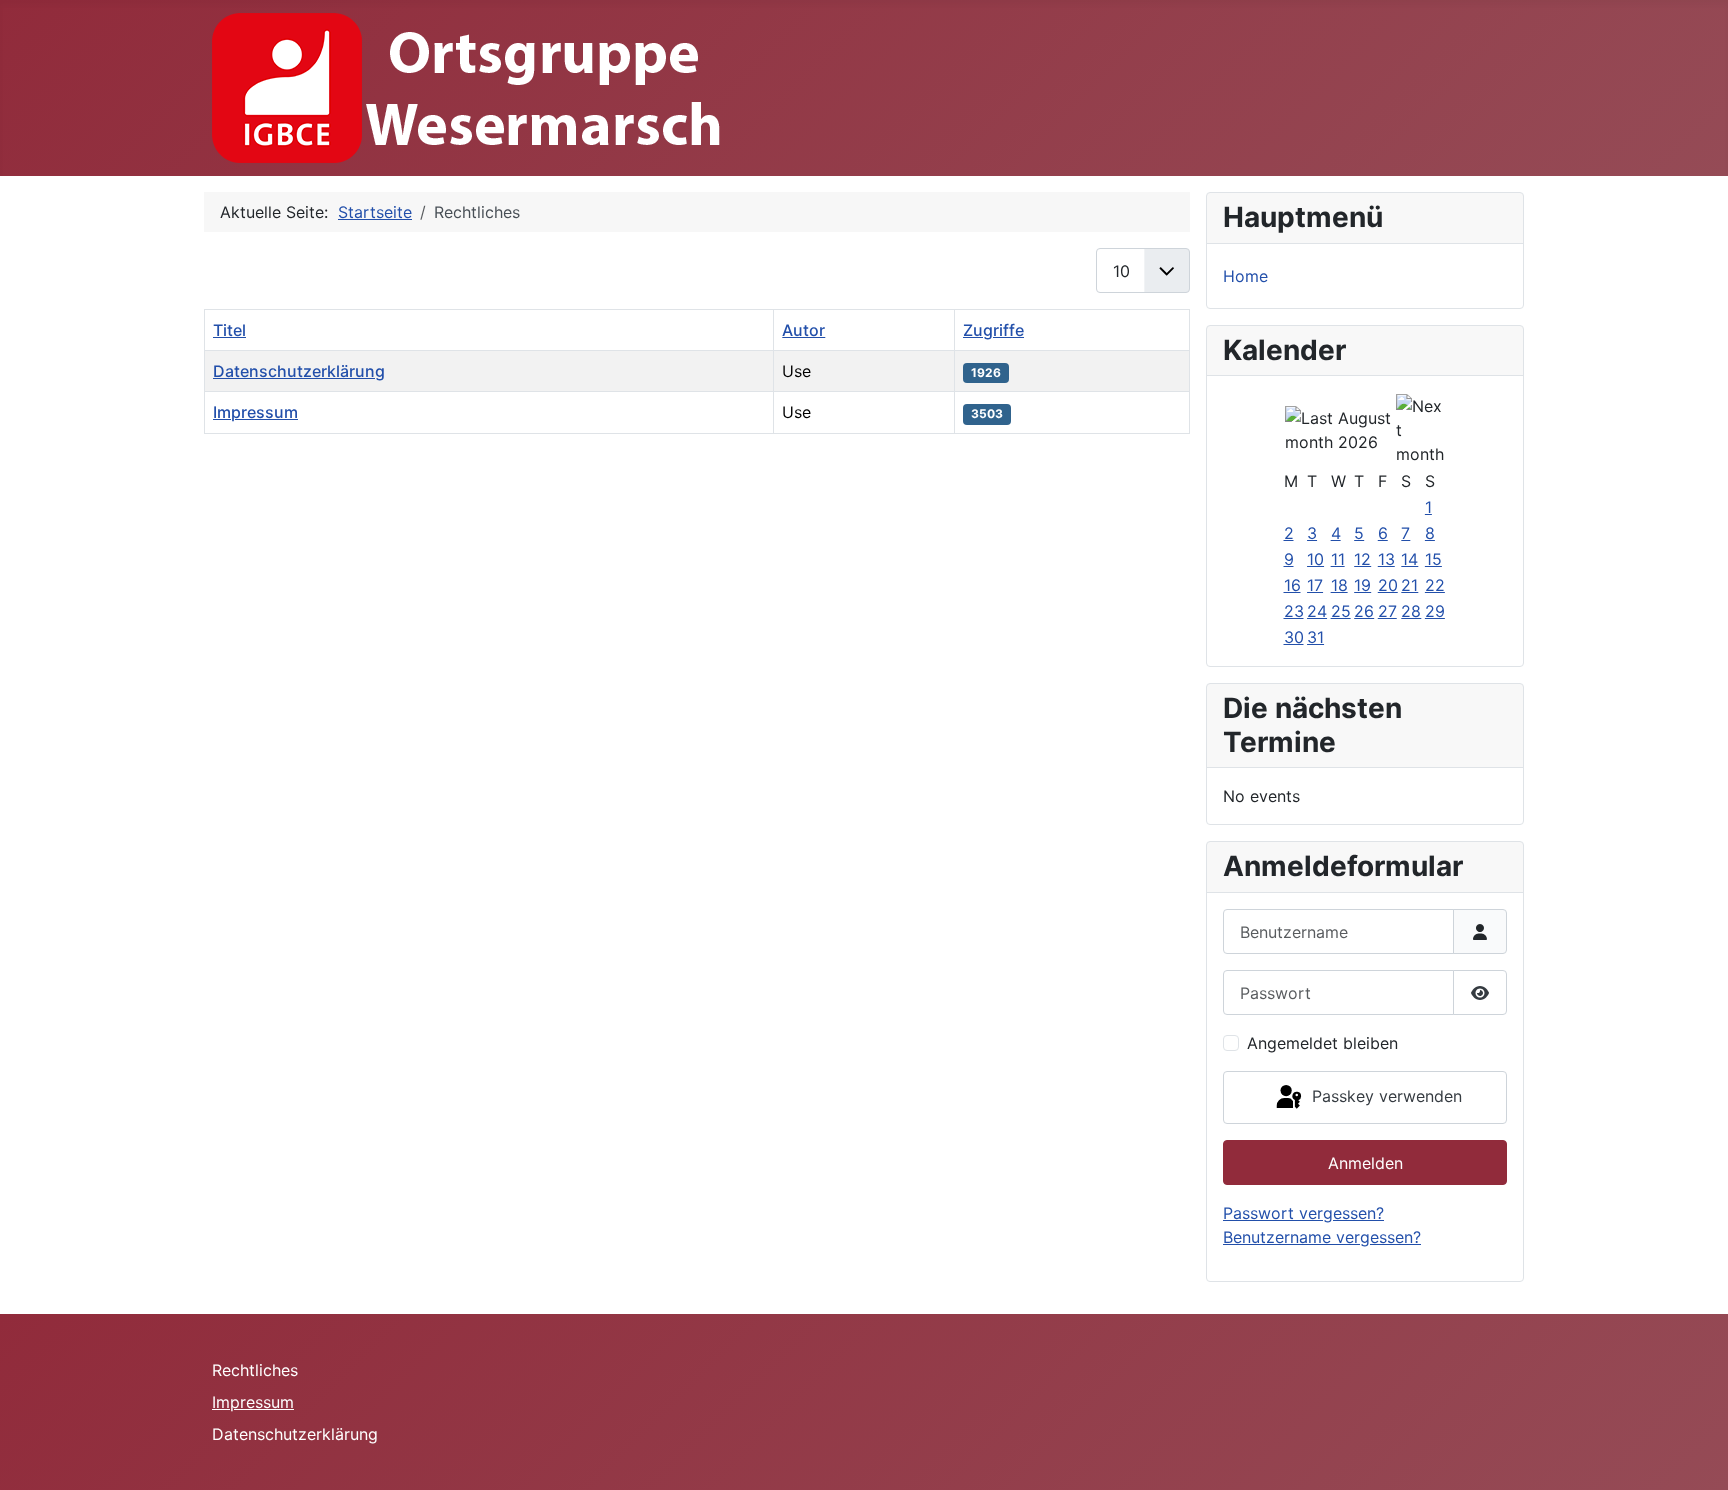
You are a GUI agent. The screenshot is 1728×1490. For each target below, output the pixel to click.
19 (1362, 585)
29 (1435, 611)
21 (1409, 585)
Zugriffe (993, 330)
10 (1315, 559)
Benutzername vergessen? (1322, 1237)
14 (1409, 559)
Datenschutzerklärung (299, 371)
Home (1245, 276)
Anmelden (1365, 1163)
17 (1315, 585)
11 (1338, 559)
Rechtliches (255, 1370)
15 (1433, 559)
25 (1341, 611)
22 (1435, 585)
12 (1362, 559)
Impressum (255, 412)
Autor (803, 330)
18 (1339, 585)
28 (1411, 611)
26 (1364, 611)
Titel (229, 330)
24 (1317, 611)
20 (1388, 585)
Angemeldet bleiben (1322, 1043)
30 (1294, 637)
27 (1387, 611)
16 (1292, 585)
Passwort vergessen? (1303, 1213)
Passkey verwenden (1384, 1096)
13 (1386, 559)
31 (1315, 637)
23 (1294, 611)
